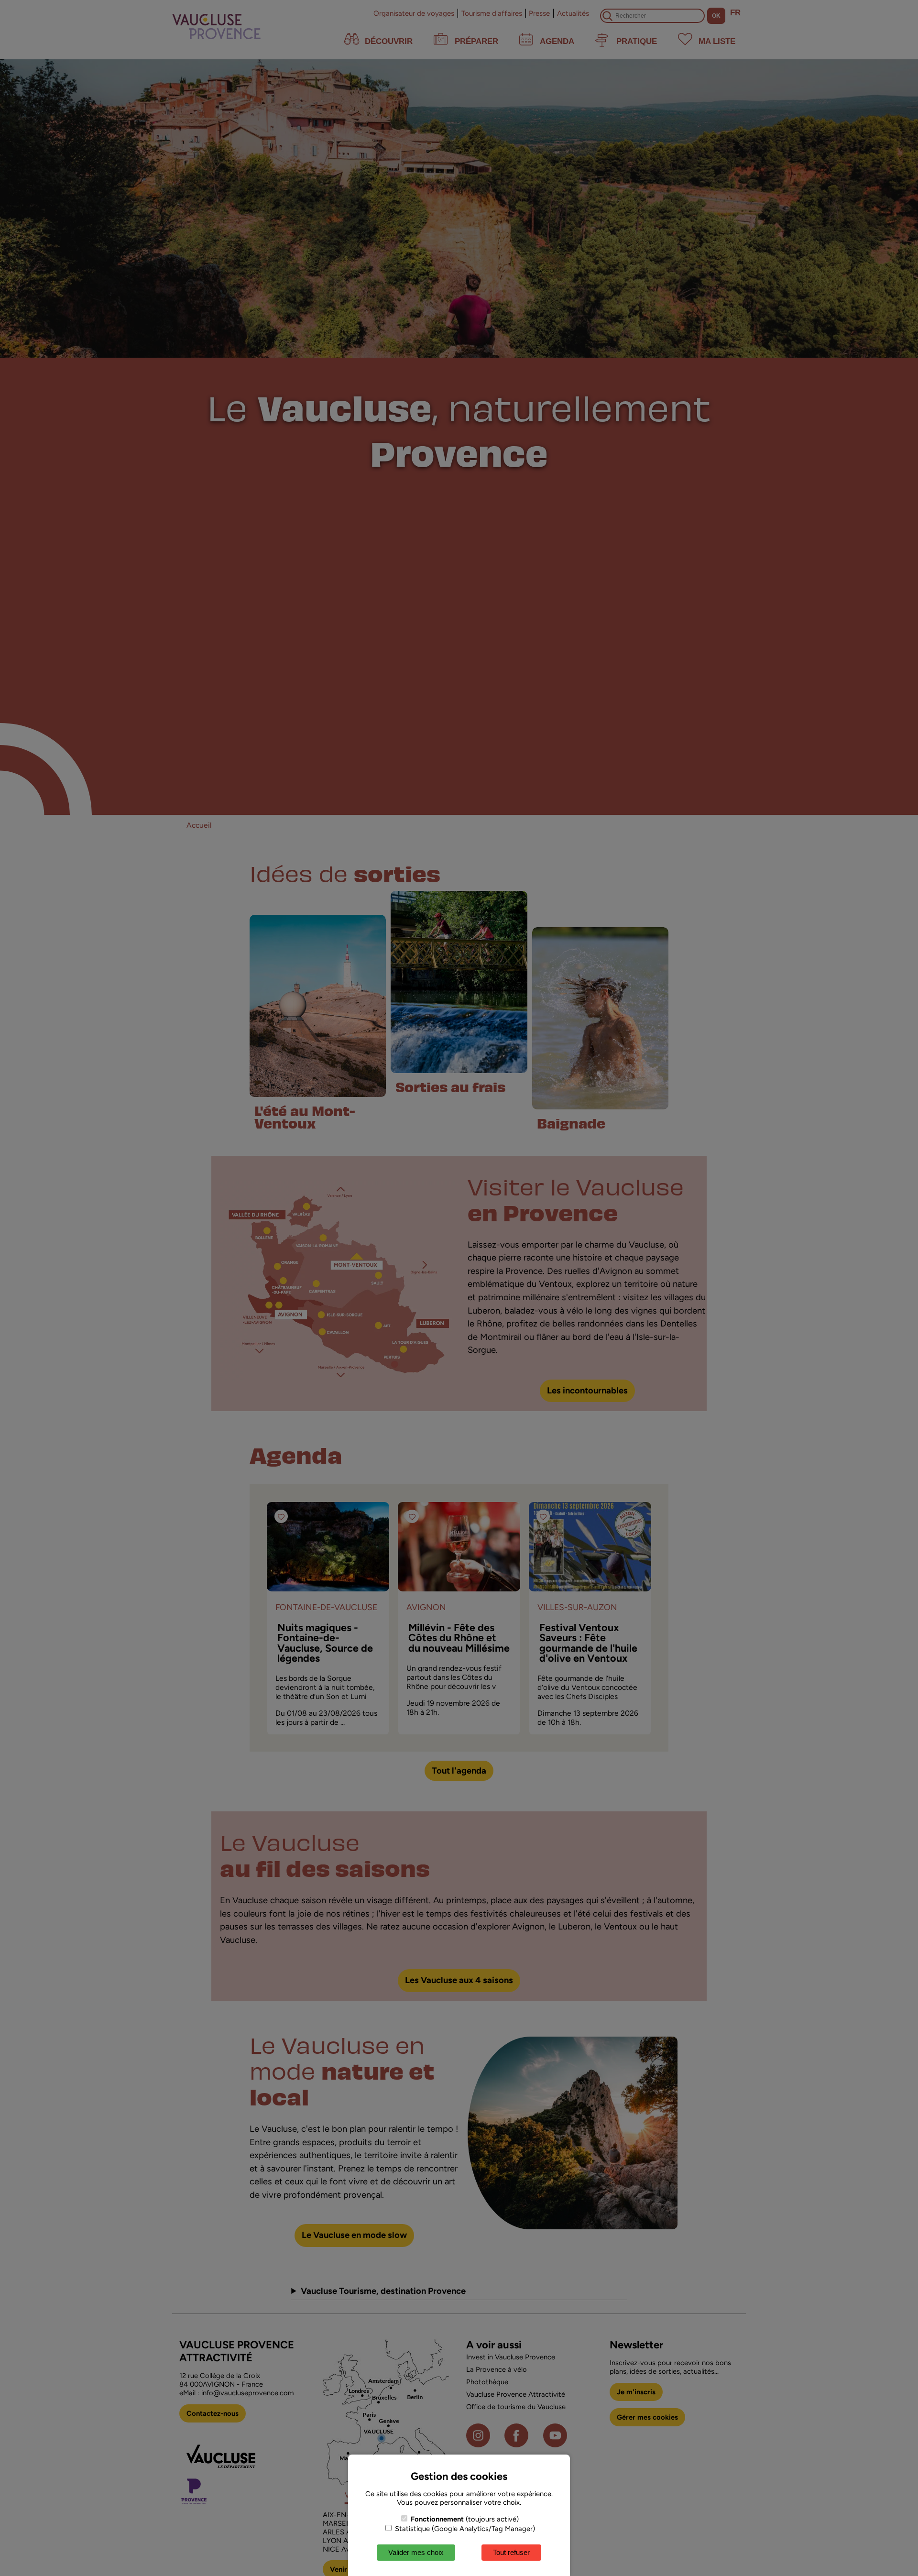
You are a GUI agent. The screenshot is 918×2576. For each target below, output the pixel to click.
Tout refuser (511, 2552)
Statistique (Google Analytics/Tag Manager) (464, 2529)
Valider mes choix (416, 2552)
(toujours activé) (465, 2519)
